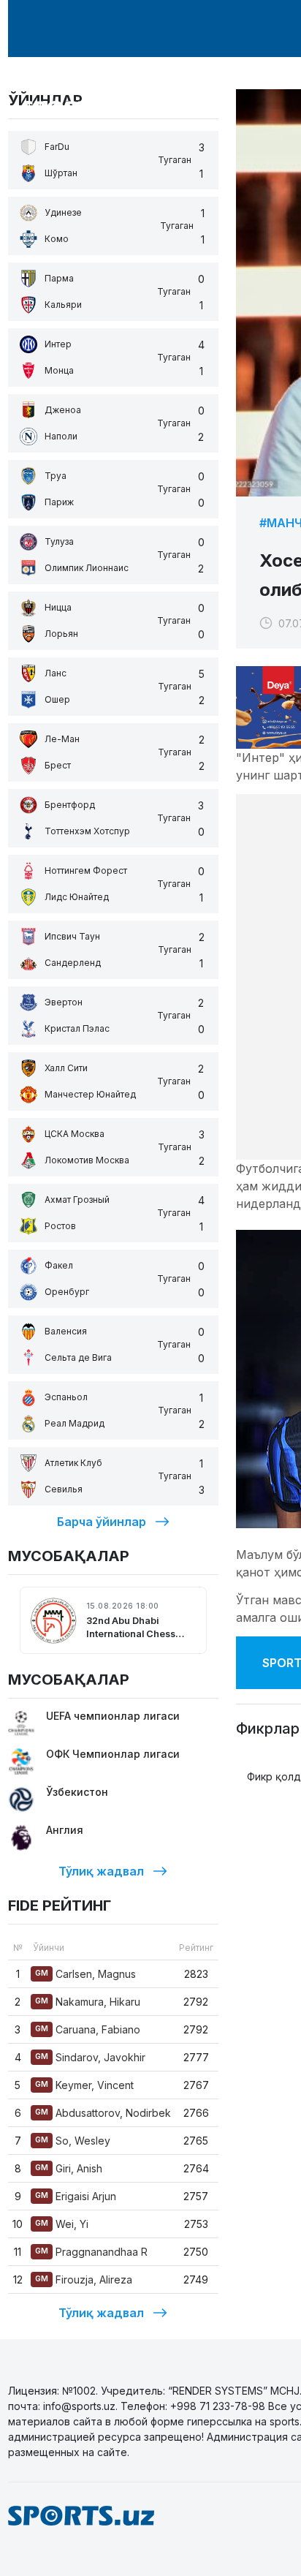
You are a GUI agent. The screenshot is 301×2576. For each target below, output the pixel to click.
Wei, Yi (62, 2224)
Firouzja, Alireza (84, 2280)
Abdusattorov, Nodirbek (103, 2113)
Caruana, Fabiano (88, 2029)
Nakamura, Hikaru (88, 2002)
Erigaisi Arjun (76, 2196)
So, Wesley (73, 2141)
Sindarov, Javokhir (90, 2057)
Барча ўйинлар (102, 1522)
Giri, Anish (69, 2168)
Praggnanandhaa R (91, 2252)
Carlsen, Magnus (85, 1974)
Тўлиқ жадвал (101, 1871)
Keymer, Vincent (84, 2085)
